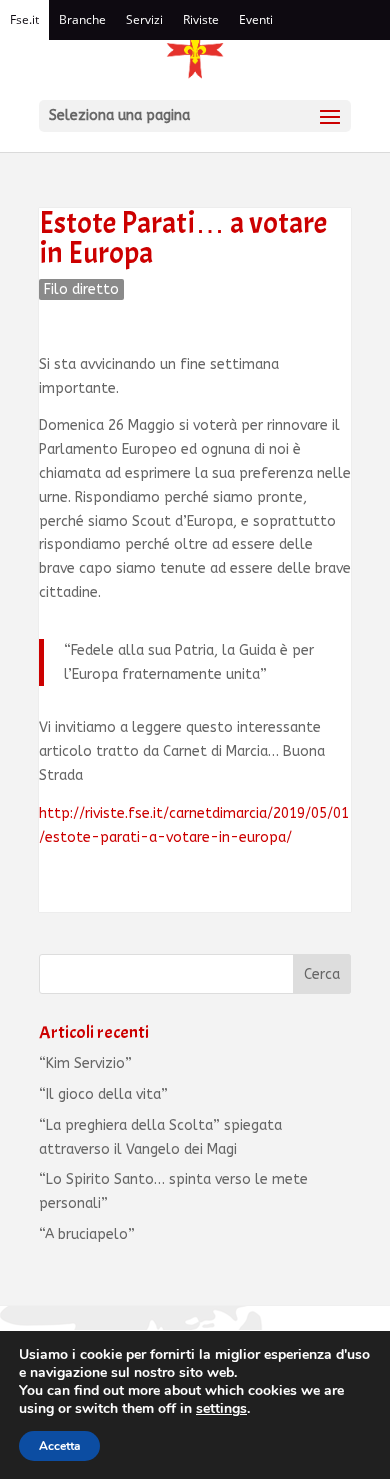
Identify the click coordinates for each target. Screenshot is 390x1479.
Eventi (256, 19)
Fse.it (24, 19)
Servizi (144, 19)
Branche (82, 19)
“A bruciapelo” (87, 1234)
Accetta (59, 1446)
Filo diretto (81, 289)
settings (221, 1409)
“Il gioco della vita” (103, 1094)
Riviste (201, 19)
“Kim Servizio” (85, 1063)
